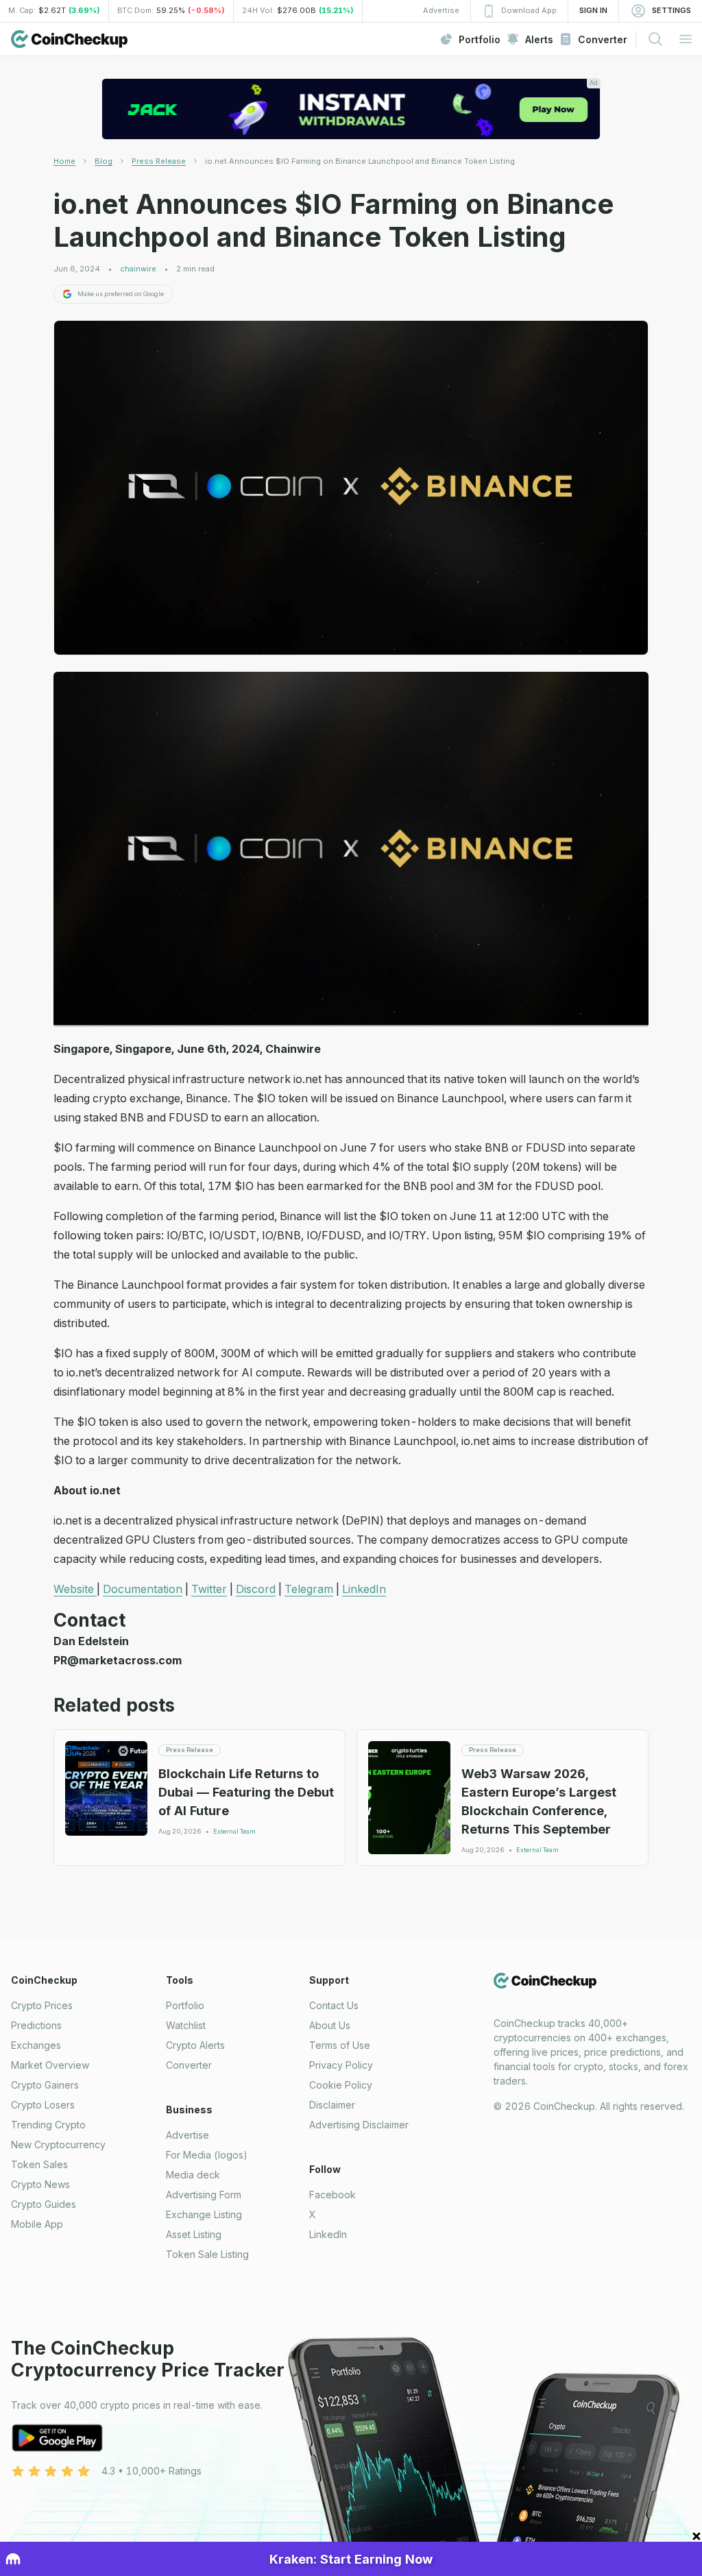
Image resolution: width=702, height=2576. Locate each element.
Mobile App (37, 2224)
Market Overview (50, 2065)
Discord (256, 1589)
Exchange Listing (204, 2214)
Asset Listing (194, 2234)
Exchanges (36, 2045)
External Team (234, 1832)
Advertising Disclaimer (359, 2125)
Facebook (332, 2195)
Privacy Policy (341, 2065)
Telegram (309, 1589)
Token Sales (39, 2164)
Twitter (209, 1589)
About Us (330, 2025)
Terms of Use (340, 2045)
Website (75, 1589)
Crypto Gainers (45, 2085)
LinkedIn (364, 1589)
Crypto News (40, 2184)
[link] (360, 161)
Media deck (193, 2175)
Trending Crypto (48, 2125)
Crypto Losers (43, 2105)
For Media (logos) (207, 2155)
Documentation (143, 1589)
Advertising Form (204, 2195)
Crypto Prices (42, 2005)
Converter (189, 2065)
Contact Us (334, 2005)
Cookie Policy (341, 2085)
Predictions (36, 2025)
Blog (104, 161)
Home (64, 161)
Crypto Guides (44, 2204)
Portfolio (185, 2005)
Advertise (187, 2135)
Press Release (159, 161)
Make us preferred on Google (121, 294)
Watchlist (186, 2025)
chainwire (138, 269)
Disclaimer (332, 2105)
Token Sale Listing (207, 2254)
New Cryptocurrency (58, 2144)
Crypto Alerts (195, 2045)
